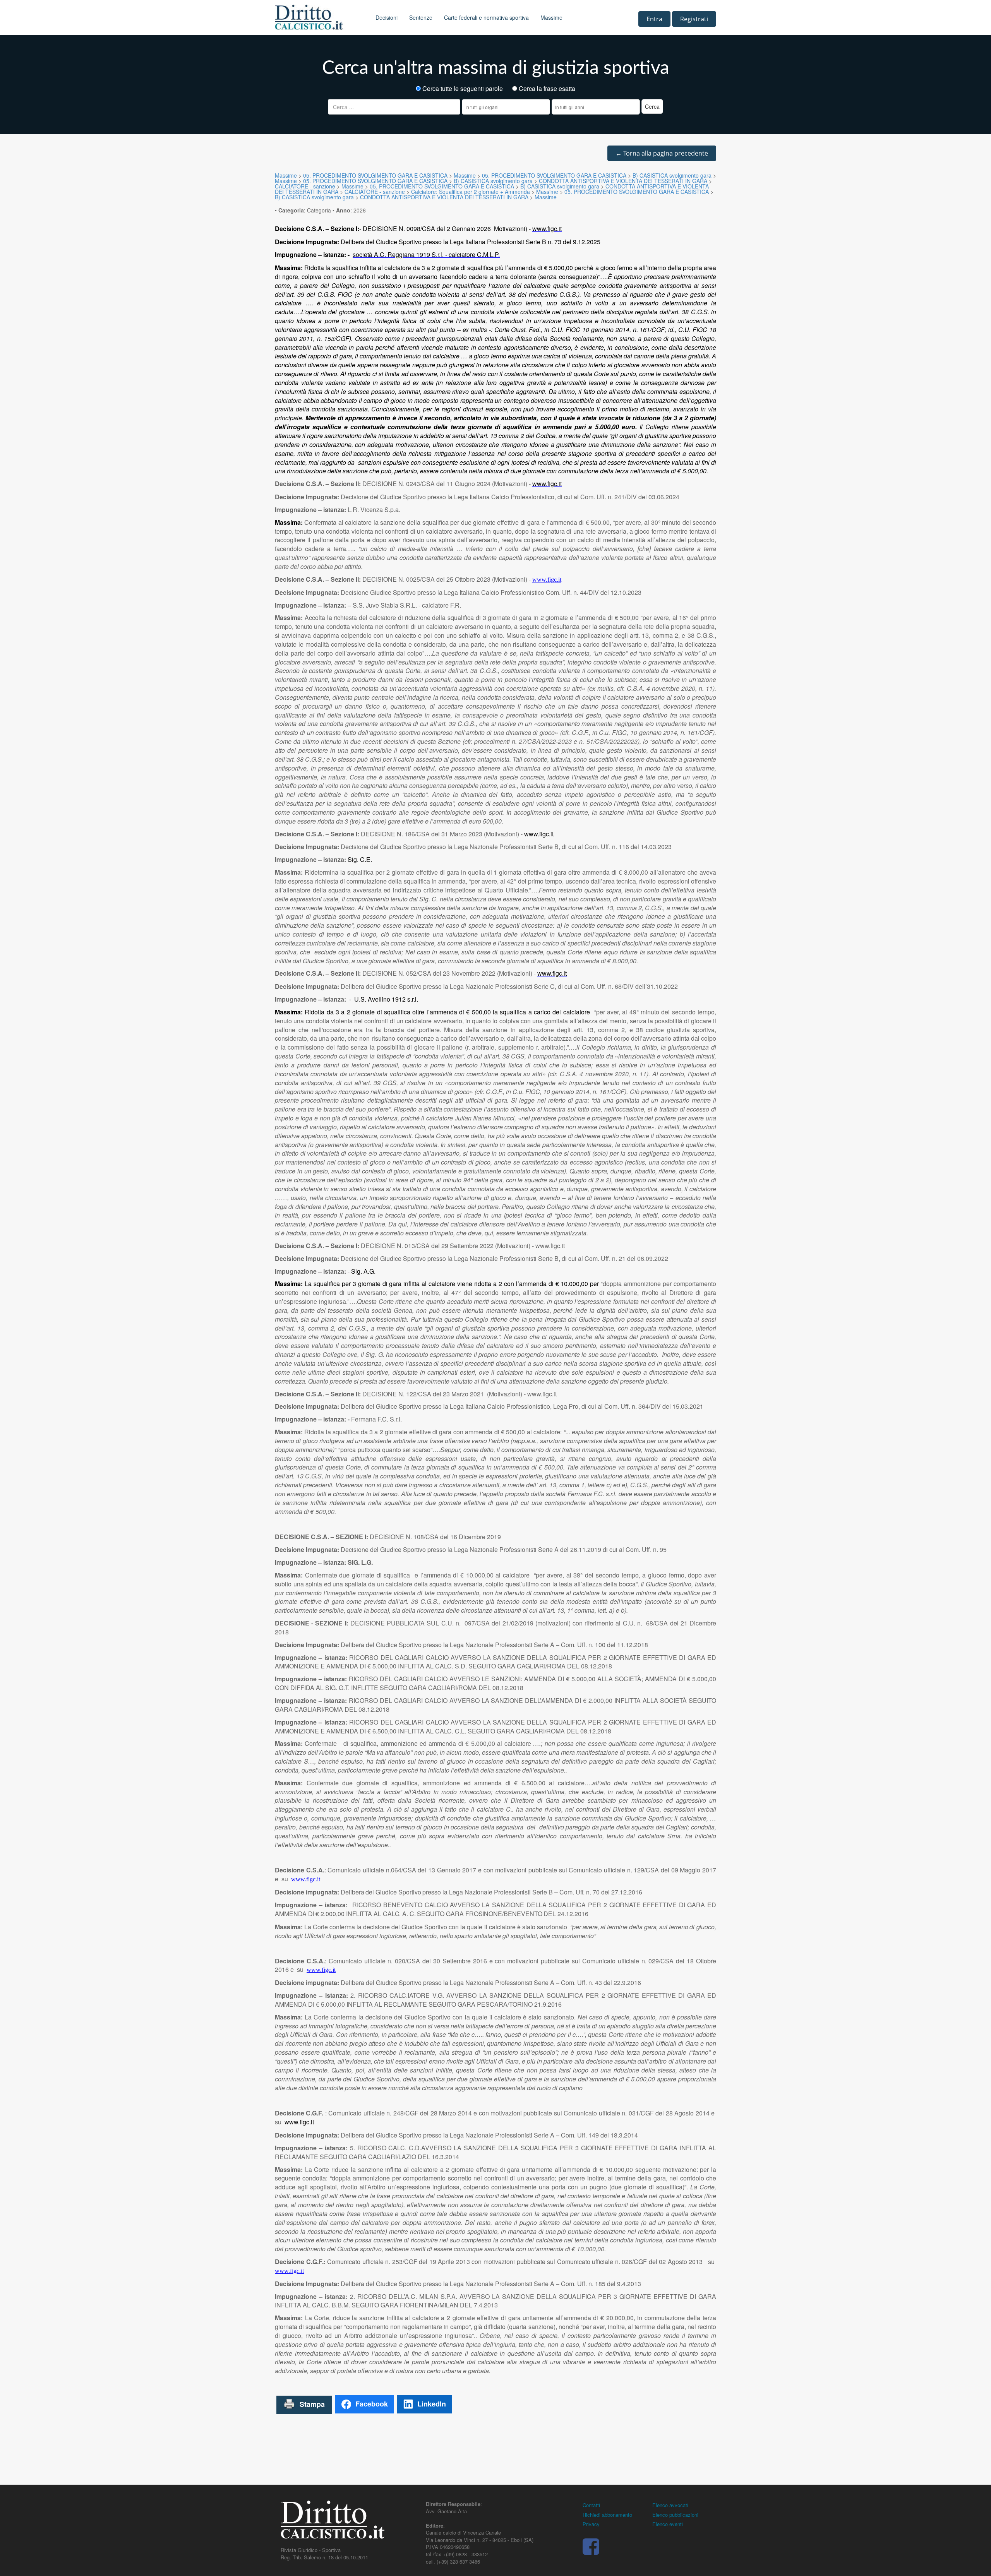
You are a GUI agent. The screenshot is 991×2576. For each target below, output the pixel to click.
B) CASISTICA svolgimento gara (672, 175)
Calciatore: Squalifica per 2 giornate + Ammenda (471, 192)
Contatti (591, 2505)
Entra (654, 19)
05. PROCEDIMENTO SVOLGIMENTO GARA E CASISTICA (375, 175)
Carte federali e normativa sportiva (486, 17)
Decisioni (387, 17)
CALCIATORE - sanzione (305, 186)
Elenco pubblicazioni (675, 2515)
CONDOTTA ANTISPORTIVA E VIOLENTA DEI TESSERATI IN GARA (623, 181)
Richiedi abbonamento (607, 2515)
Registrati (694, 19)
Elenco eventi (668, 2524)
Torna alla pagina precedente (662, 153)
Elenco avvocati (670, 2505)
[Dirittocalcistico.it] (319, 17)
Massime (551, 17)
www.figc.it (547, 580)
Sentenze (421, 17)
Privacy (591, 2524)
